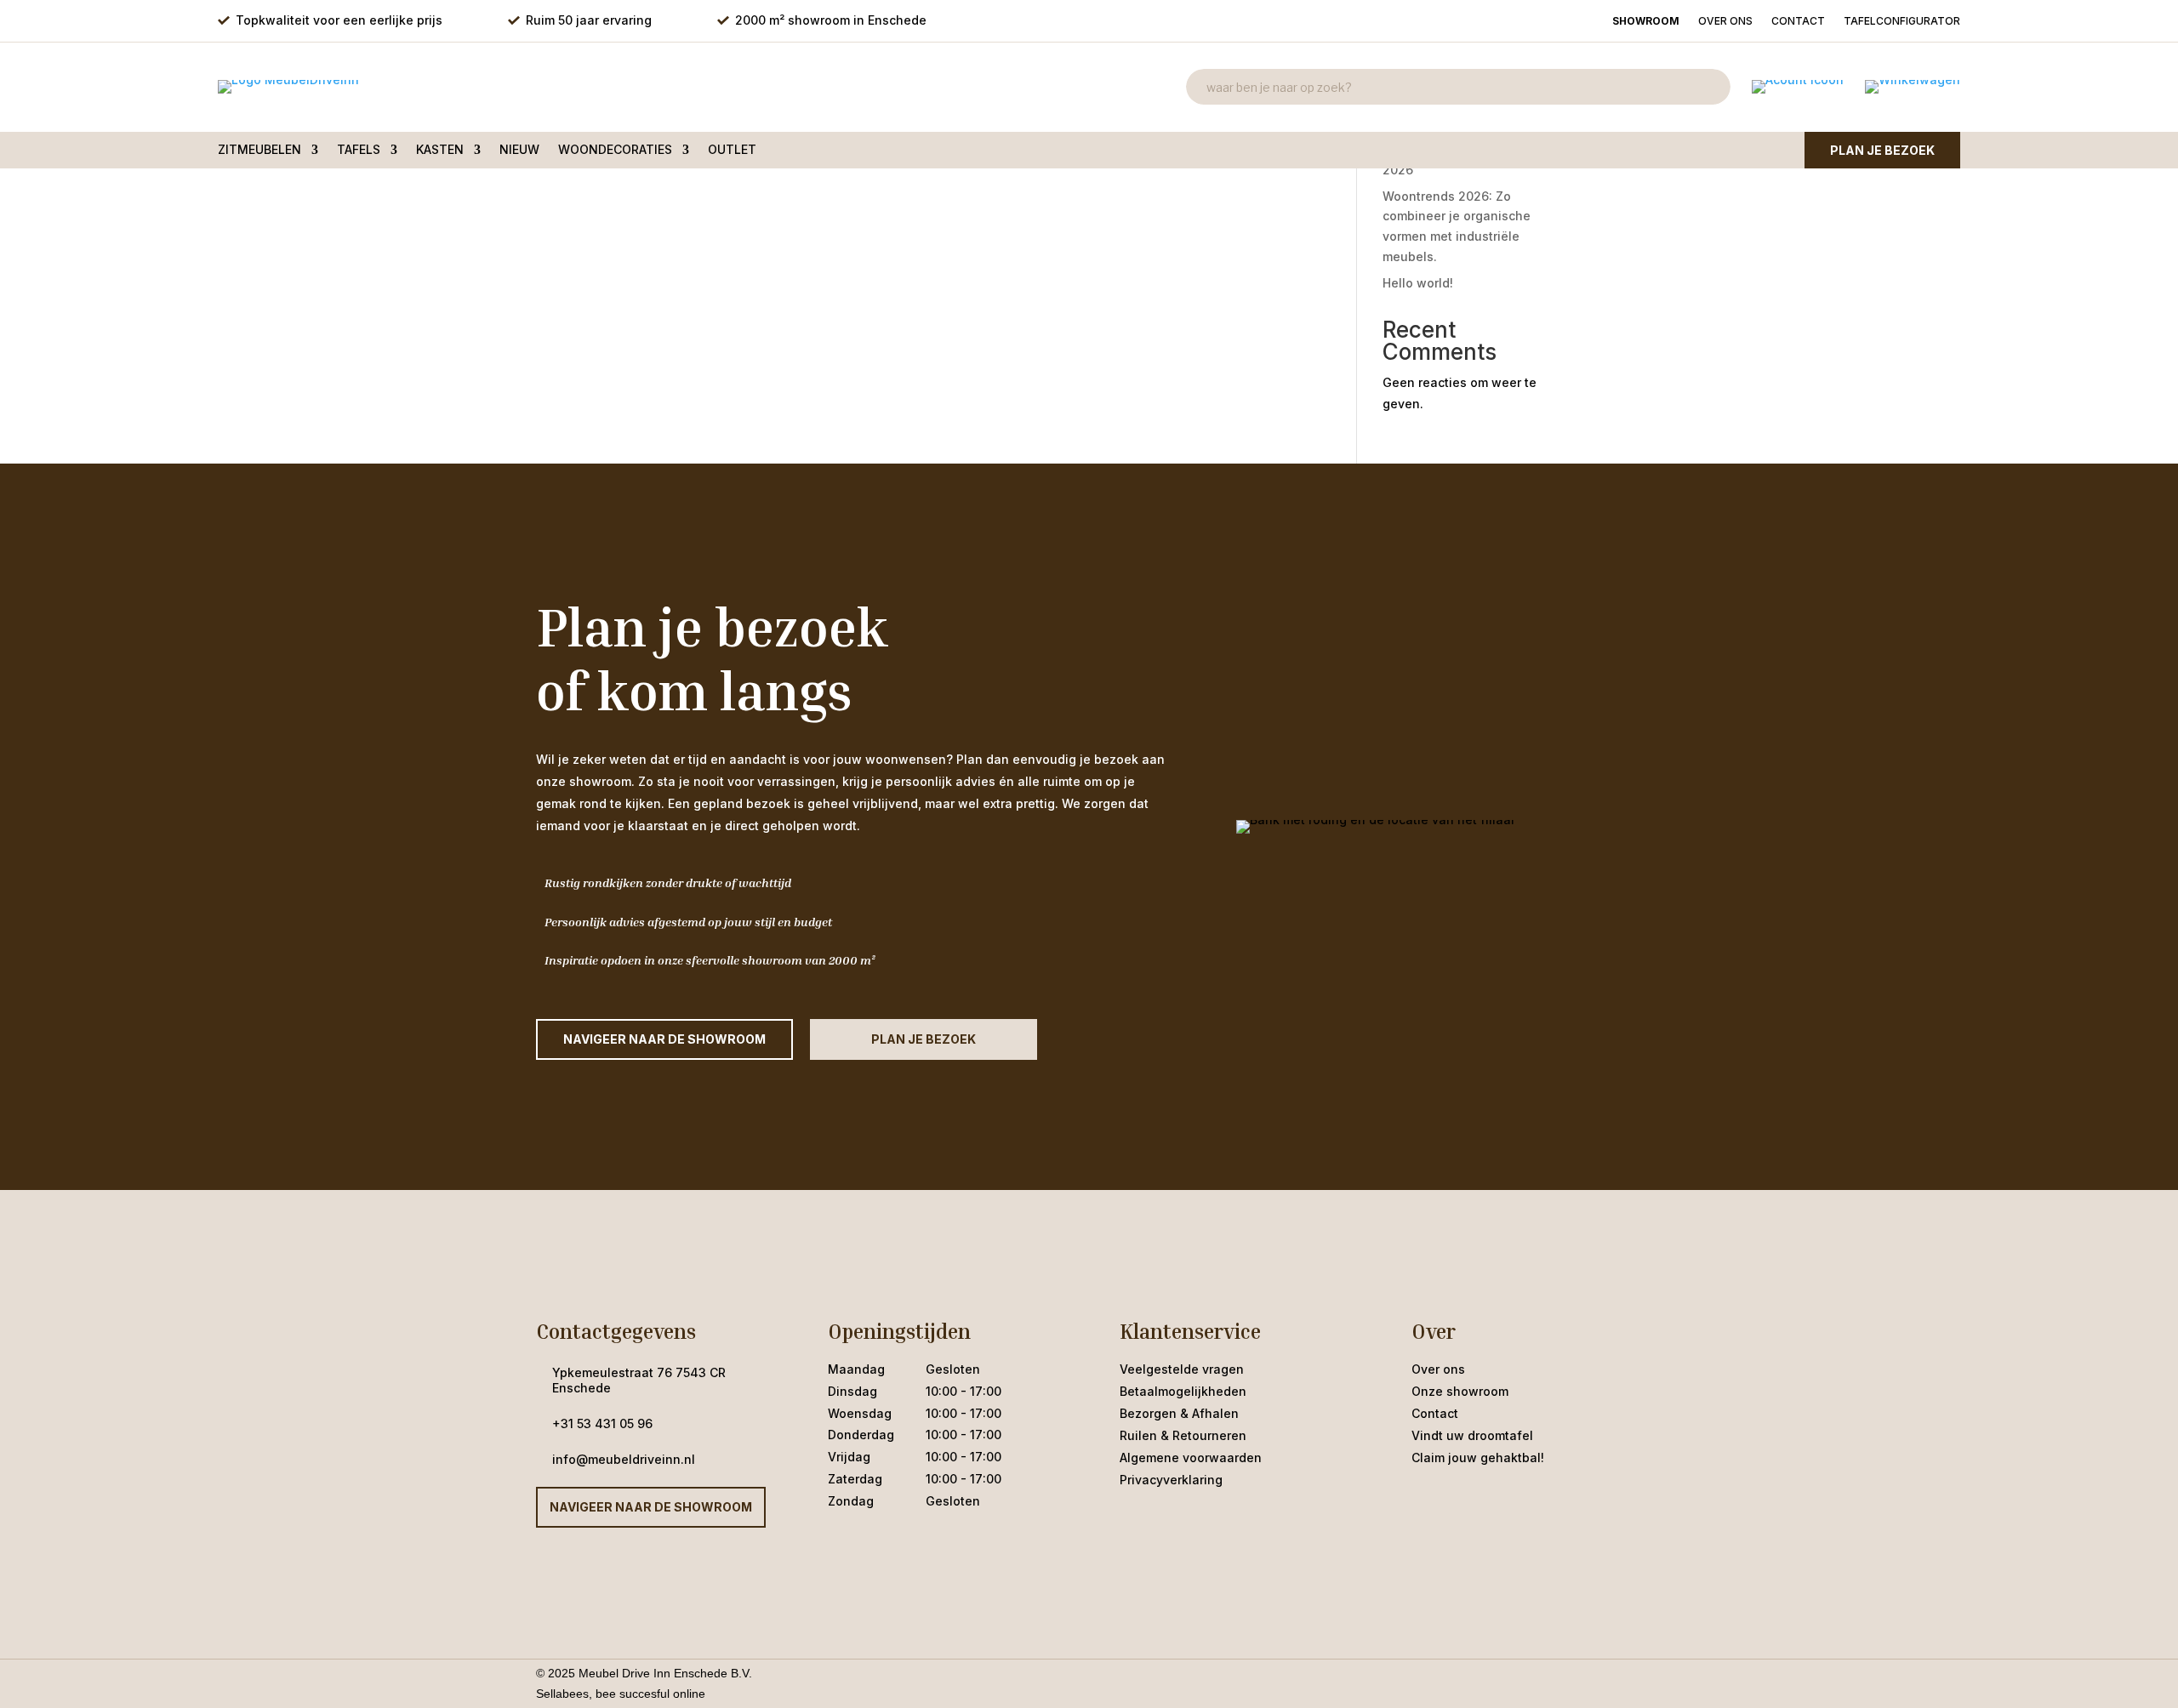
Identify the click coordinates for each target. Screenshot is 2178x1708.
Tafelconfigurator (1902, 21)
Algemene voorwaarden (1191, 1457)
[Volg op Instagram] (1459, 1500)
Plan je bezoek (1882, 150)
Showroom (1646, 21)
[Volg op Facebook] (1425, 1500)
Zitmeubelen (259, 150)
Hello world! (1418, 283)
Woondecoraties (615, 150)
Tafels (359, 150)
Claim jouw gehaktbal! (1478, 1457)
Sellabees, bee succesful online (621, 1694)
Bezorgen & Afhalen (1179, 1413)
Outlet (732, 150)
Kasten (440, 150)
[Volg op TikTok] (1493, 1500)
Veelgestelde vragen (1182, 1369)
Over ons (1725, 21)
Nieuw (519, 150)
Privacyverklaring (1171, 1480)
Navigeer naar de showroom (651, 1507)
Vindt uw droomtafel (1472, 1435)
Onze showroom (1460, 1391)
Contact (1798, 21)
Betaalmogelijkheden (1183, 1391)
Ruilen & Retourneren (1183, 1435)
